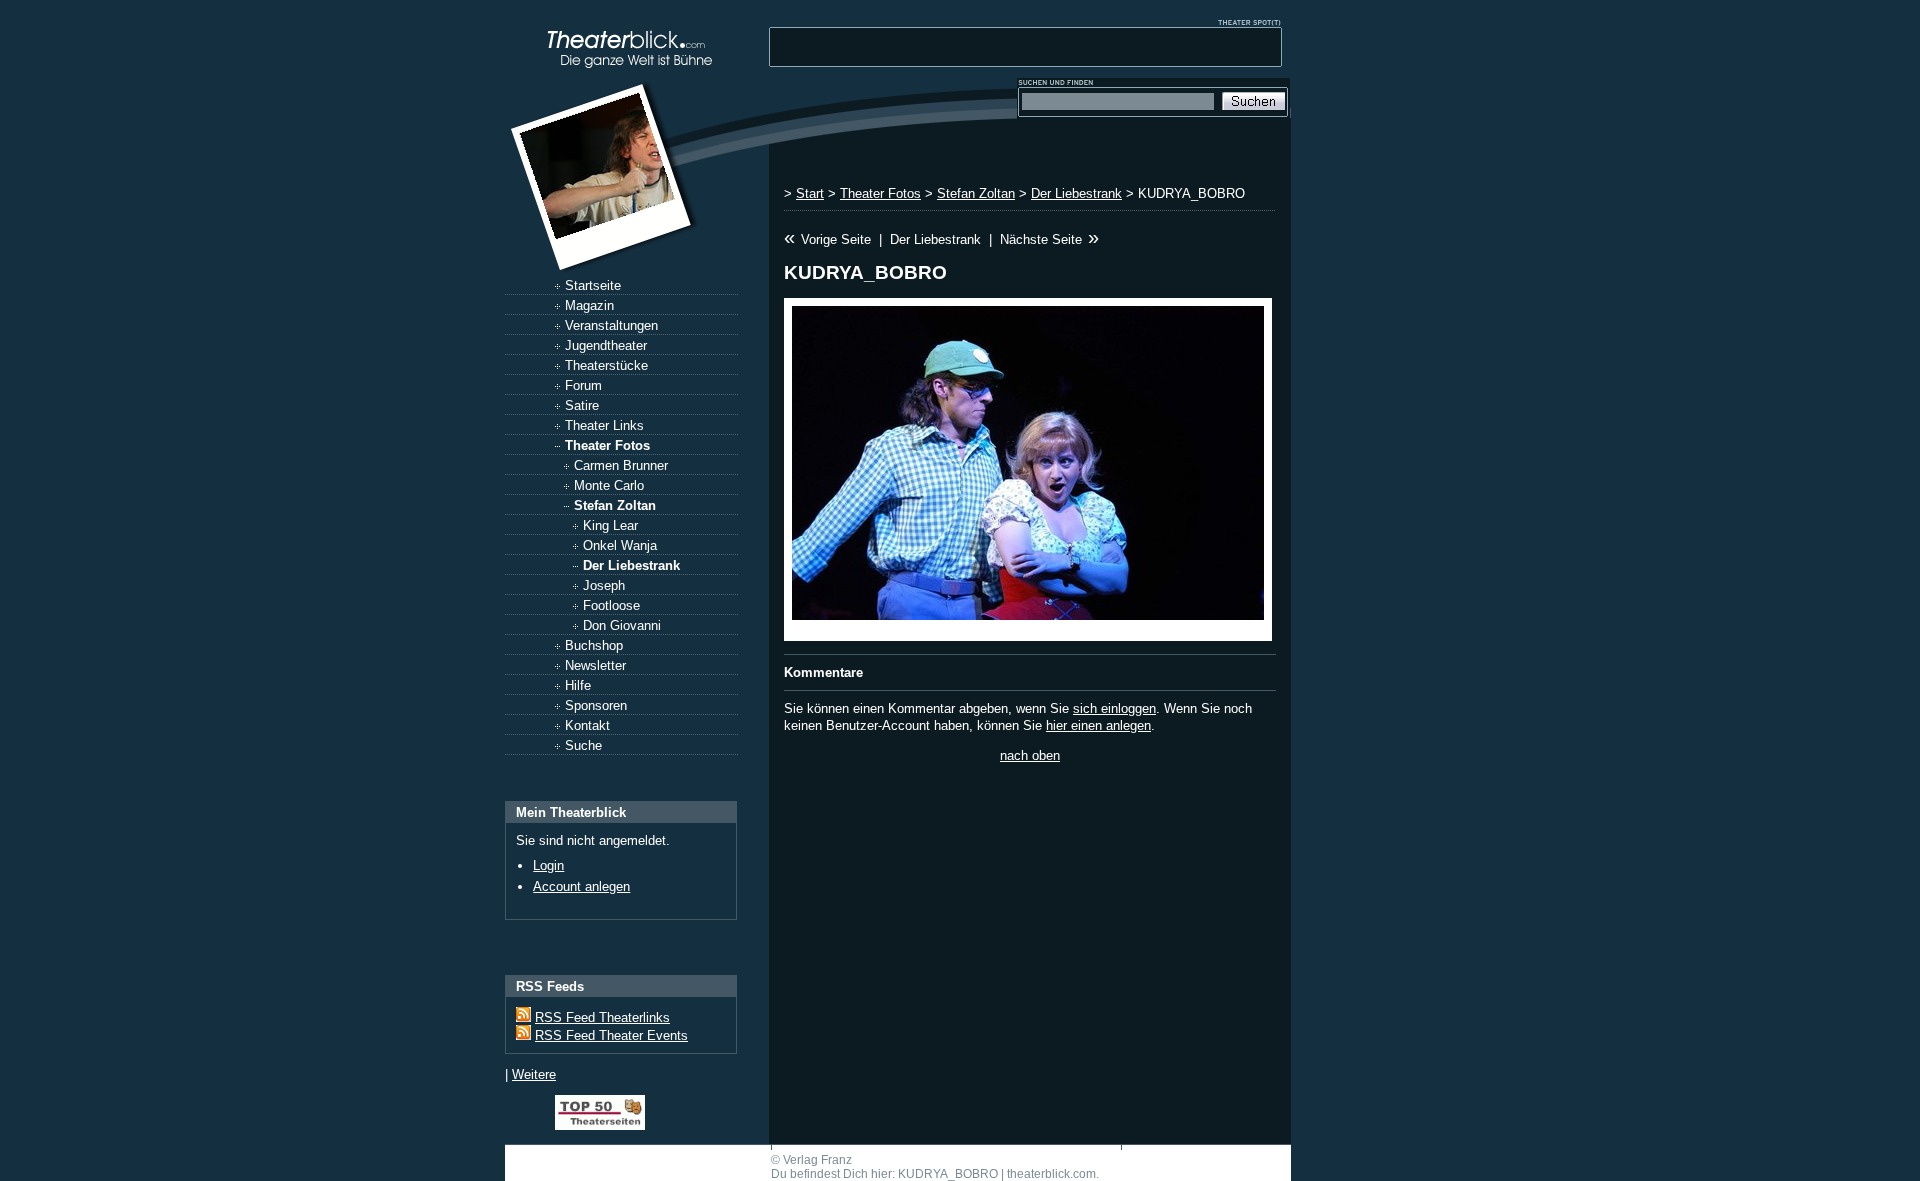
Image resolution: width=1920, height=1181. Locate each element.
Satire (582, 405)
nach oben (1030, 755)
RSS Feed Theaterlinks (602, 1017)
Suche (583, 745)
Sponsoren (596, 705)
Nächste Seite (1041, 239)
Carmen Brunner (621, 465)
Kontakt (587, 725)
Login (548, 865)
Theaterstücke (606, 365)
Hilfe (578, 685)
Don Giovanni (622, 625)
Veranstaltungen (611, 325)
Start (810, 193)
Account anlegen (581, 886)
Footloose (611, 605)
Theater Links (604, 425)
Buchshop (594, 645)
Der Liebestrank (631, 565)
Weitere (534, 1074)
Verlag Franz (817, 1160)
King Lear (610, 525)
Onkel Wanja (620, 545)
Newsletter (595, 665)
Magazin (589, 305)
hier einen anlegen (1098, 725)
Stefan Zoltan (615, 505)
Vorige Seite (836, 239)
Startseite (593, 285)
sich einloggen (1114, 708)
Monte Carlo (609, 485)
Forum (583, 385)
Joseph (604, 585)
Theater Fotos (607, 445)
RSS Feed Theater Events (611, 1035)
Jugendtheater (606, 345)
